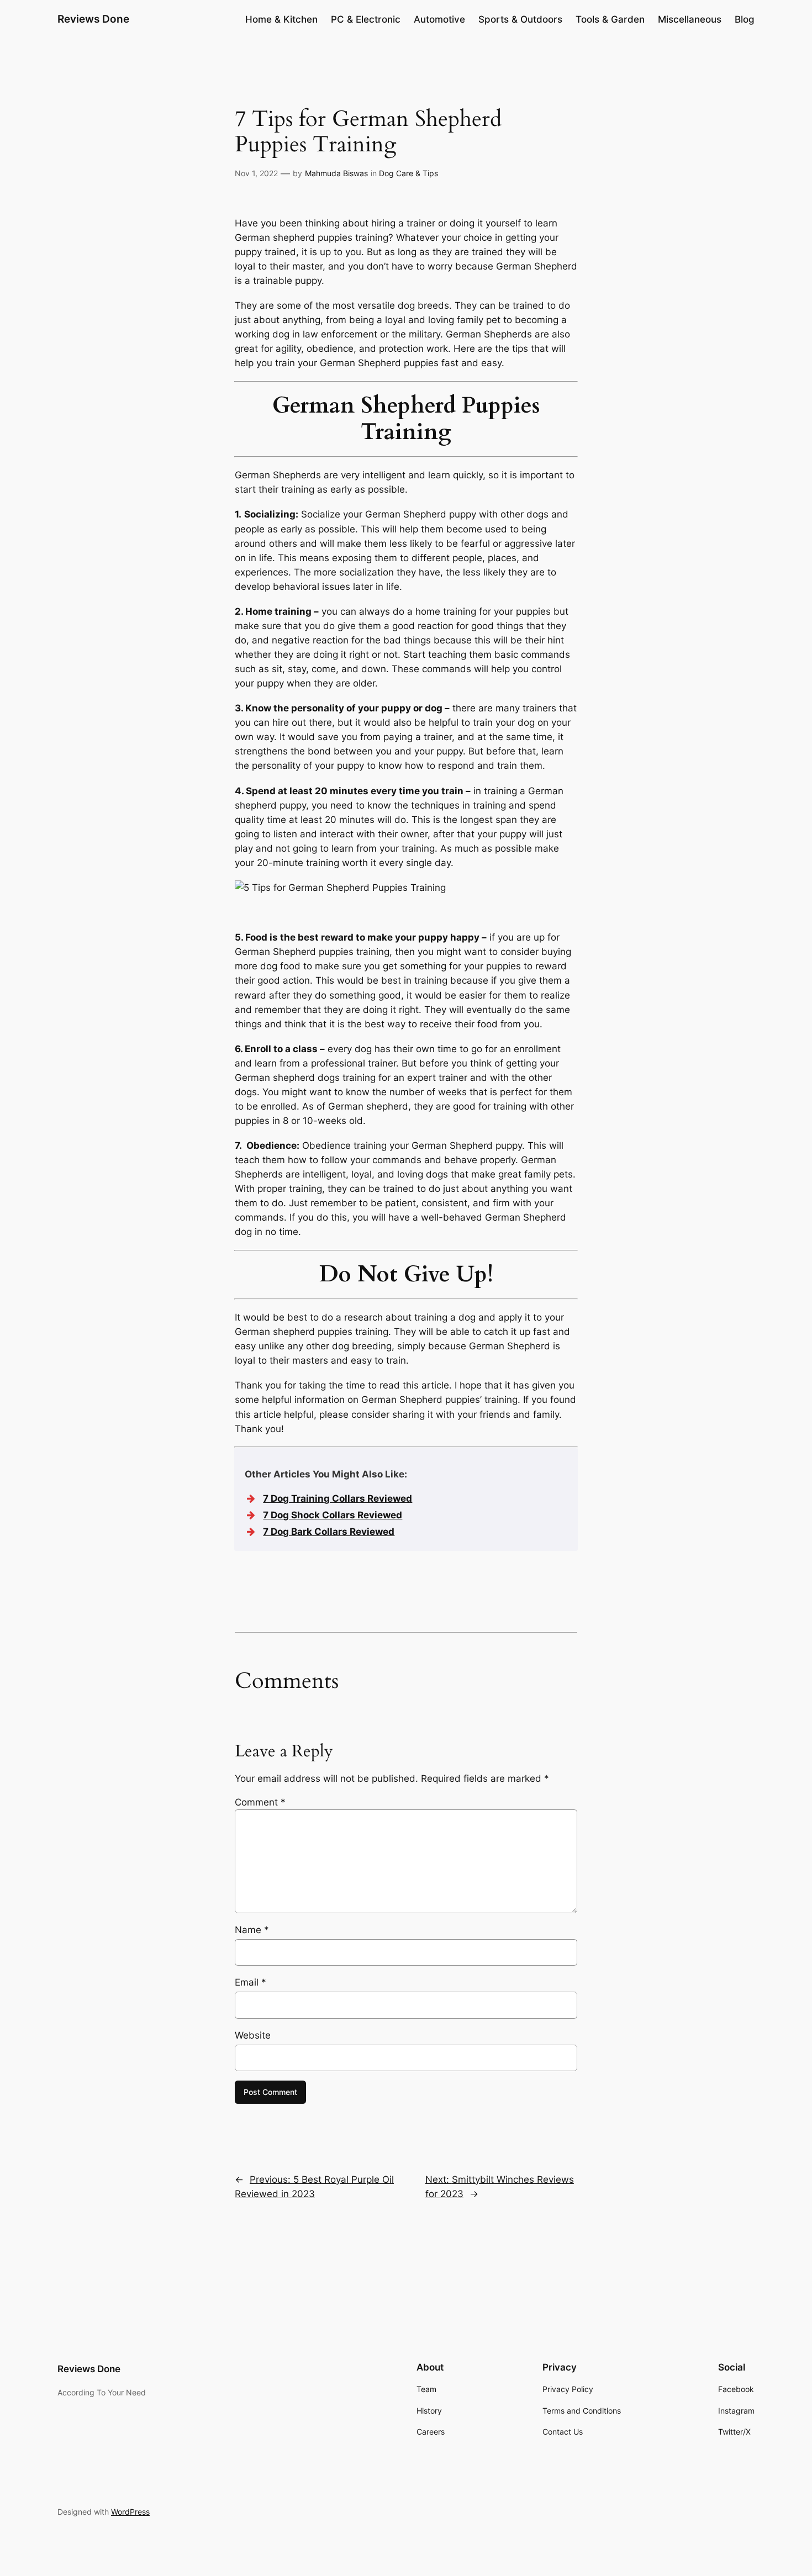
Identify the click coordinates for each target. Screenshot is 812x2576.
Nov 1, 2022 (256, 173)
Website (253, 2035)
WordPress (130, 2512)
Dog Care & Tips (408, 173)
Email (251, 1982)
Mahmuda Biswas (336, 173)
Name (252, 1930)
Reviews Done (93, 19)
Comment (260, 1802)
